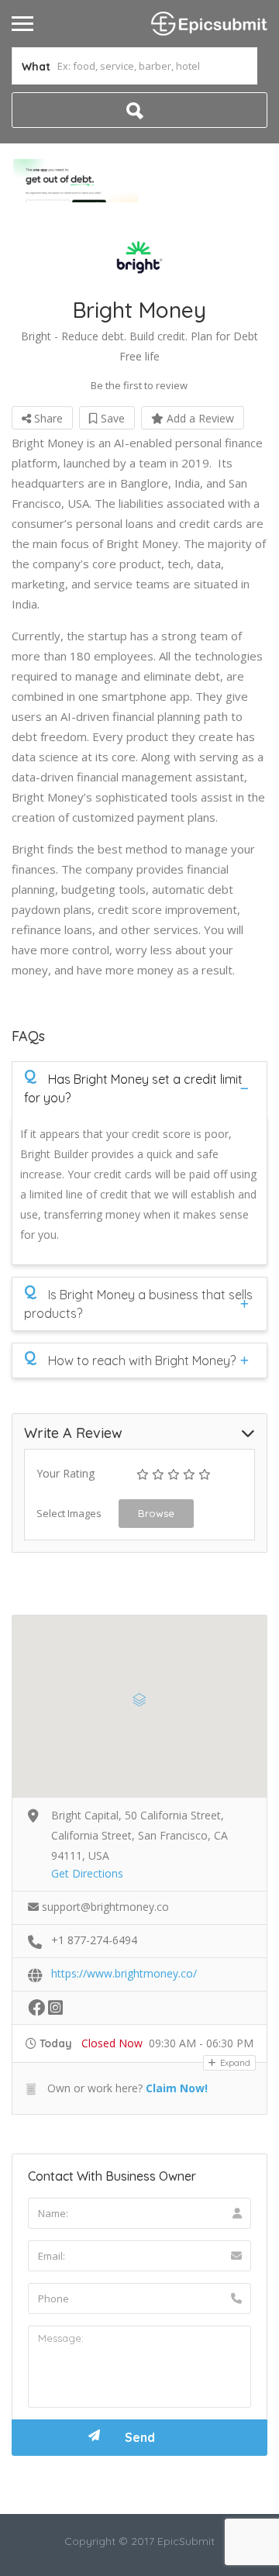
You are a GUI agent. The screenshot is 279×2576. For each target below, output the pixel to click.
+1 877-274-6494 (94, 1940)
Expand (234, 2063)
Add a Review (199, 418)
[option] (76, 181)
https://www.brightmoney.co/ (124, 1973)
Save (111, 418)
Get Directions (87, 1873)
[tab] (139, 1088)
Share (47, 418)
